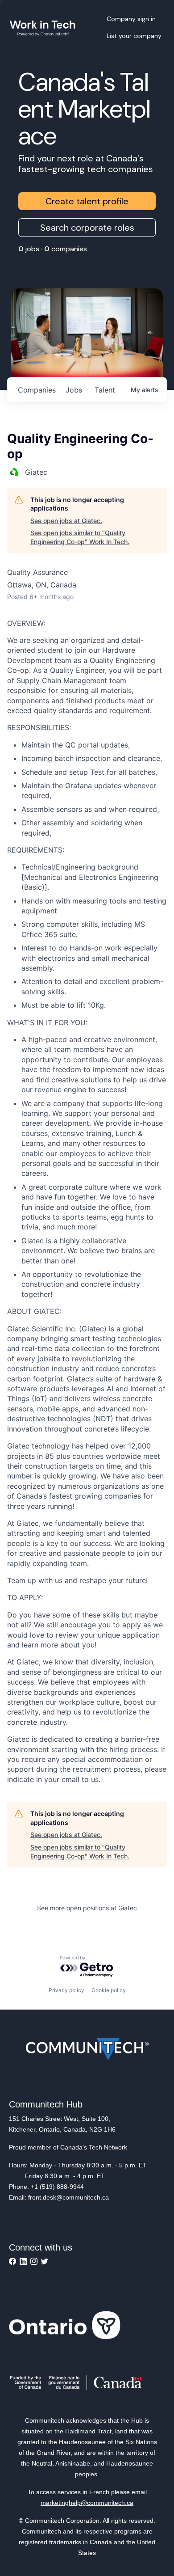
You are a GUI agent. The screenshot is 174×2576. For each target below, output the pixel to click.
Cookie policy (109, 1990)
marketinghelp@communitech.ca (87, 2503)
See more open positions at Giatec (87, 1908)
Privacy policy (66, 1990)
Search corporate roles (87, 228)
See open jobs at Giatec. (66, 521)
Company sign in (131, 19)
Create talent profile (87, 201)
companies (37, 390)
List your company (134, 36)
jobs (74, 390)
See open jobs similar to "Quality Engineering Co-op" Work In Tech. (80, 537)
